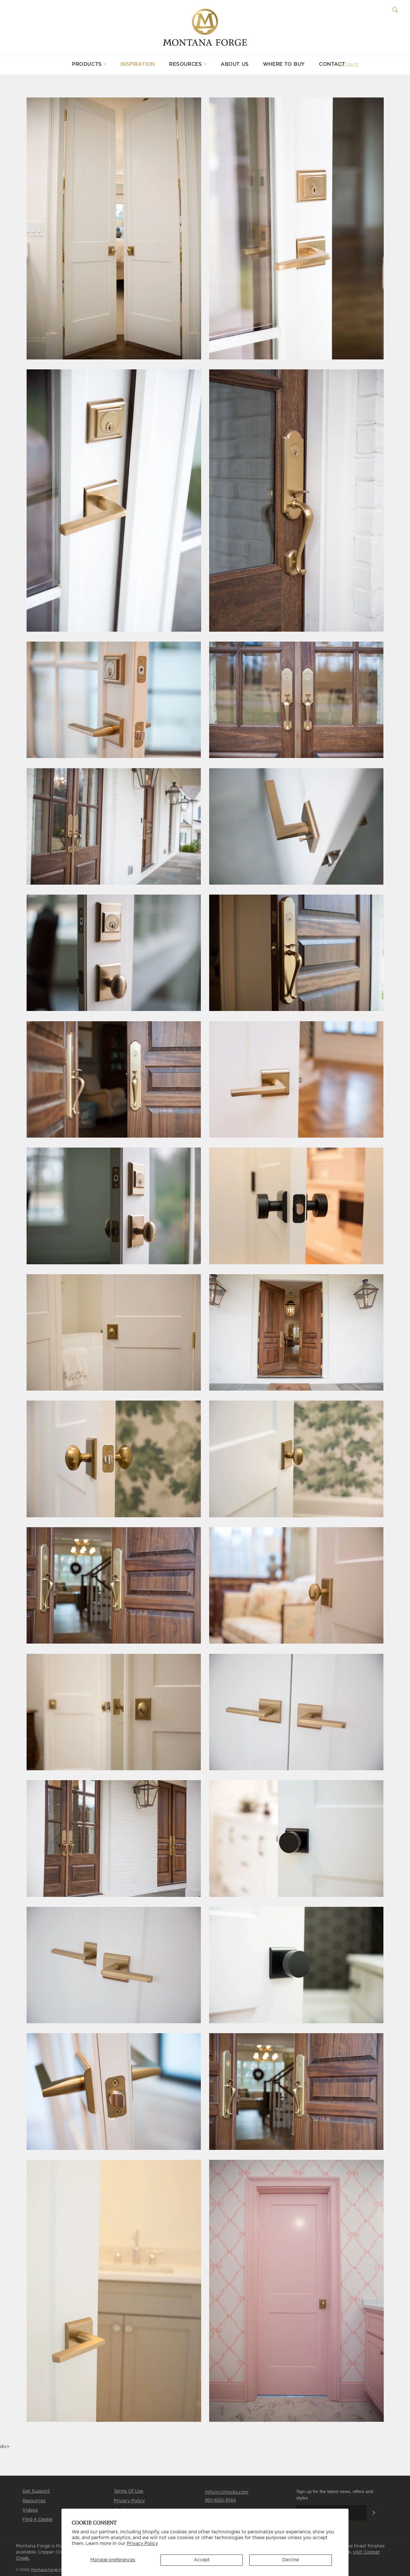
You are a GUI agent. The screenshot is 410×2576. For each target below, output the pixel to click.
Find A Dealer (38, 2520)
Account (349, 64)
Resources (186, 64)
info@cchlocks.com (227, 2492)
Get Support (36, 2491)
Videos (30, 2510)
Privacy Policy (142, 2544)
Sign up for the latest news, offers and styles (335, 2494)
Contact (332, 64)
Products (88, 64)
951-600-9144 (220, 2500)
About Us (235, 64)
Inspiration (138, 64)
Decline (291, 2560)
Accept (202, 2560)
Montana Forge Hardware (54, 2570)
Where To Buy (284, 64)
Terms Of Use (128, 2491)
